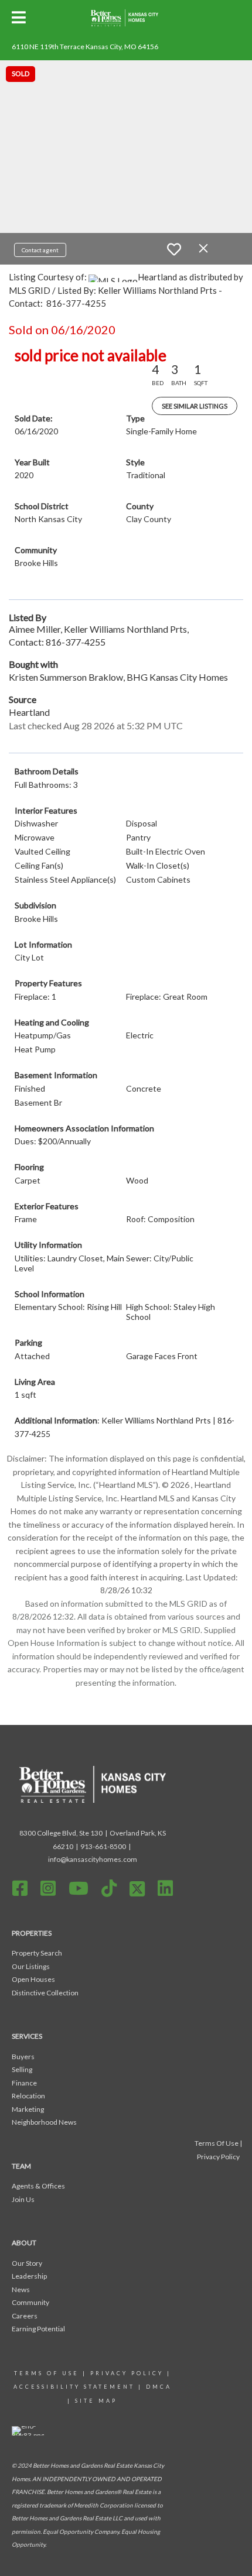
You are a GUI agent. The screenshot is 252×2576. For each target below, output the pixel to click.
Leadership (29, 2276)
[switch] (174, 249)
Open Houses (33, 1979)
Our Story (27, 2263)
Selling (22, 2069)
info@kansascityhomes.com (93, 1859)
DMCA (159, 2387)
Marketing (28, 2109)
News (21, 2289)
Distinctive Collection (45, 1993)
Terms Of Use (47, 2373)
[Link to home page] (126, 18)
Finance (24, 2083)
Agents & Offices (38, 2186)
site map (96, 2401)
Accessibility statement (74, 2387)
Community (30, 2302)
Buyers (23, 2057)
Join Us (23, 2199)
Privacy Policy (127, 2373)
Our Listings (31, 1966)
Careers (25, 2316)
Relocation (28, 2096)
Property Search (37, 1953)
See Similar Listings (195, 406)
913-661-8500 (103, 1846)
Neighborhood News (44, 2122)
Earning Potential (38, 2329)
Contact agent (40, 250)
